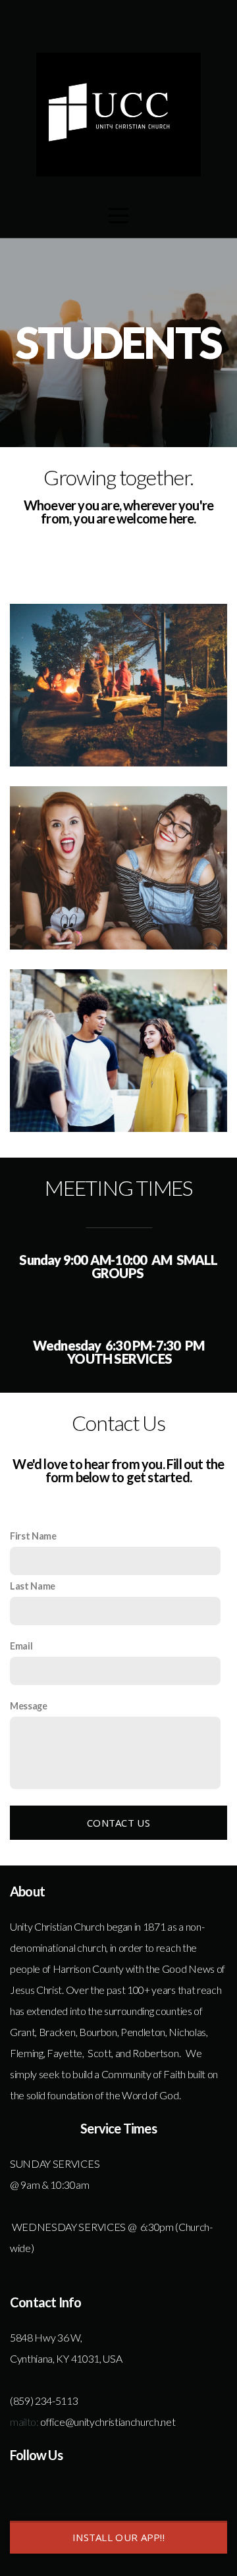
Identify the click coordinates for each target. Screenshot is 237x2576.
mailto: (24, 2422)
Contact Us (118, 1823)
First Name (33, 1536)
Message (29, 1706)
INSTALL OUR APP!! (118, 2537)
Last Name (33, 1586)
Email (21, 1646)
